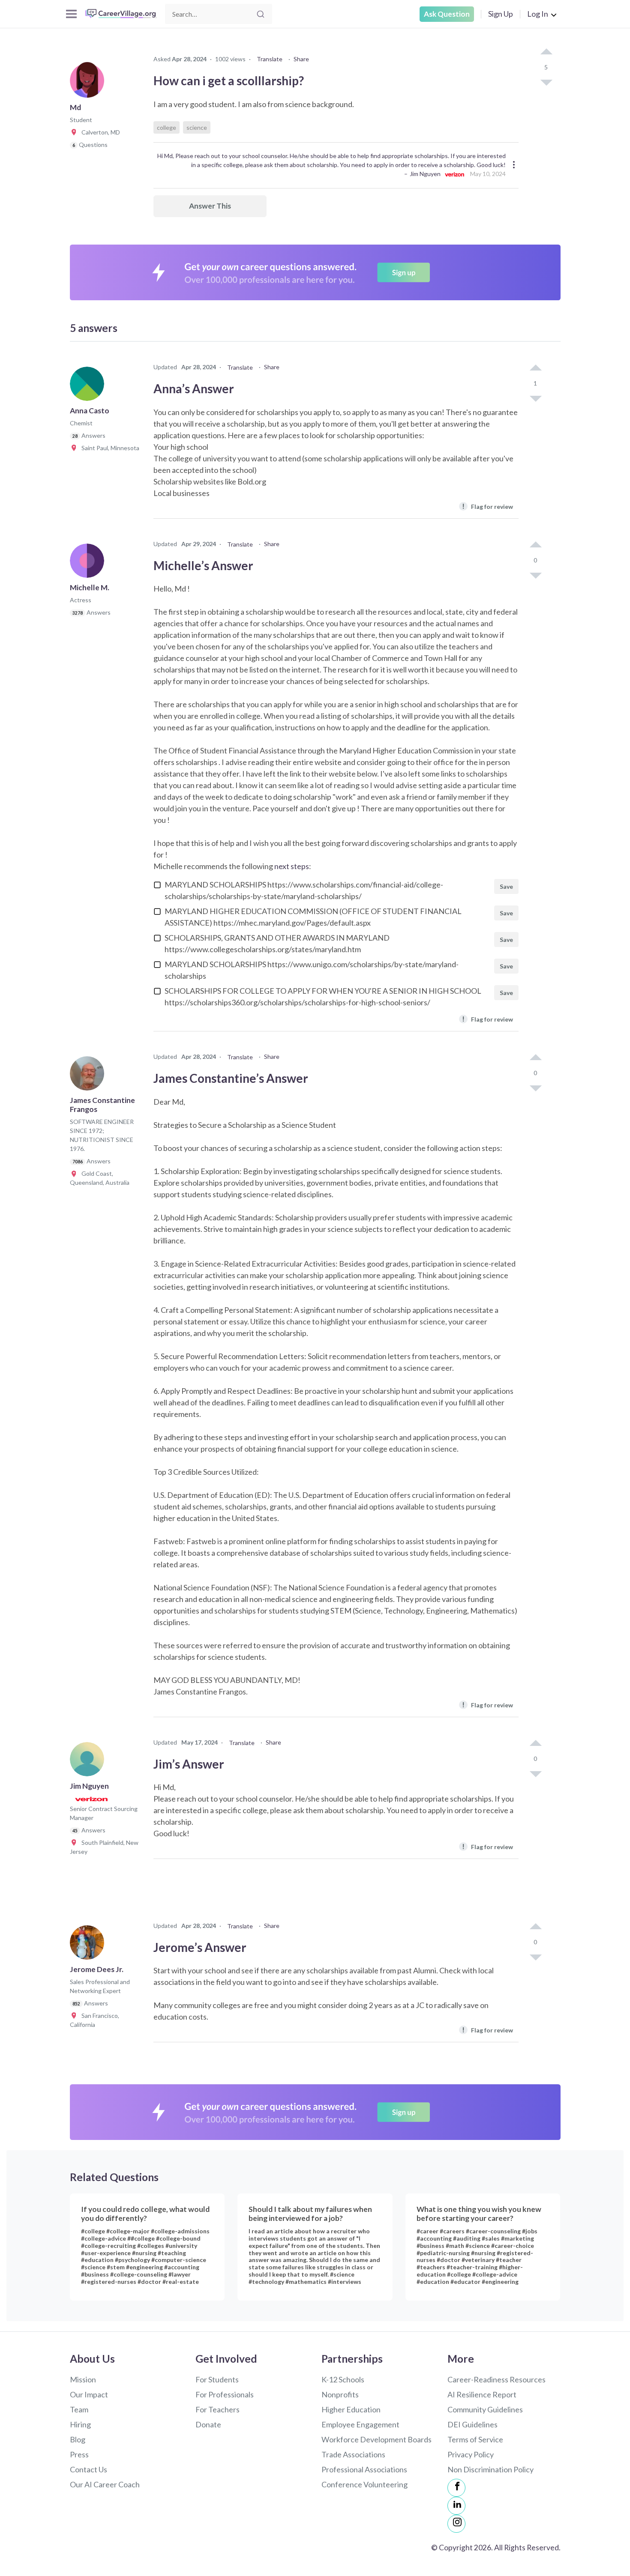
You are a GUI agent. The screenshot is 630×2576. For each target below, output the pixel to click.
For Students (217, 2379)
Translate (270, 59)
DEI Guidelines (472, 2424)
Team (79, 2409)
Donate (208, 2424)
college (166, 127)
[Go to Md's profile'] (89, 83)
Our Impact (89, 2394)
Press (79, 2454)
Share (301, 59)
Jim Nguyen (425, 174)
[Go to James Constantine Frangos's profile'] (89, 1076)
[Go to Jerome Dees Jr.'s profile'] (89, 1945)
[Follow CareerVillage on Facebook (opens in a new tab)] (456, 2488)
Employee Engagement (360, 2424)
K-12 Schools (343, 2379)
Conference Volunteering (364, 2484)
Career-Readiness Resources (496, 2379)
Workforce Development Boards (376, 2439)
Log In (538, 14)
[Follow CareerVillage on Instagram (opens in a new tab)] (456, 2524)
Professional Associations (364, 2469)
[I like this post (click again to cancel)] (546, 52)
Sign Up (501, 14)
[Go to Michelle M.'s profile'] (89, 563)
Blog (78, 2439)
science (197, 127)
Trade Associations (353, 2454)
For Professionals (225, 2394)
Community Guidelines (485, 2409)
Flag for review (487, 506)
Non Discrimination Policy (490, 2469)
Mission (83, 2379)
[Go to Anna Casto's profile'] (89, 386)
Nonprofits (340, 2394)
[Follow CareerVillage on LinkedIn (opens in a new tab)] (456, 2506)
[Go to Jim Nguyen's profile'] (89, 1762)
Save (506, 886)
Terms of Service (475, 2439)
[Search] (261, 14)
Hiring (80, 2424)
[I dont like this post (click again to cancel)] (546, 82)
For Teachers (217, 2409)
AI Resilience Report (482, 2394)
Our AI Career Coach (105, 2484)
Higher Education (351, 2409)
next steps (292, 866)
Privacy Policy (471, 2454)
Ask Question (447, 14)
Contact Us (88, 2469)
